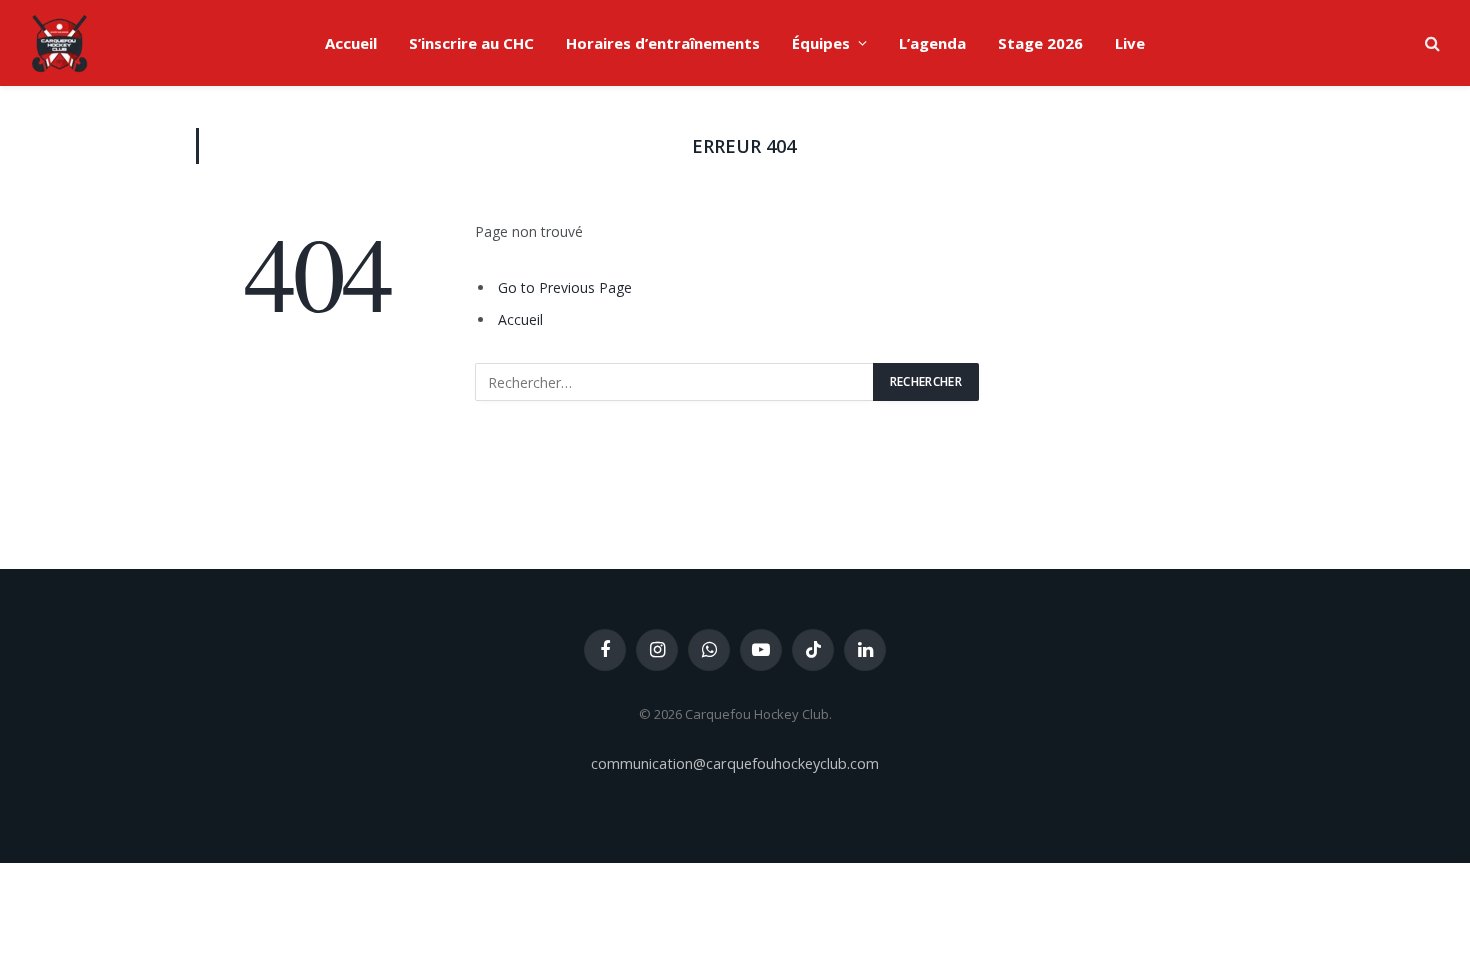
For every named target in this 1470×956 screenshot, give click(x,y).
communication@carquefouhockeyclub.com (735, 763)
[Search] (1430, 43)
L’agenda (932, 43)
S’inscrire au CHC (471, 43)
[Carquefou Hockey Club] (60, 43)
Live (1130, 43)
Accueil (351, 43)
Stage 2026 (1040, 43)
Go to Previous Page (565, 287)
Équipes (821, 43)
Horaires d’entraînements (663, 43)
